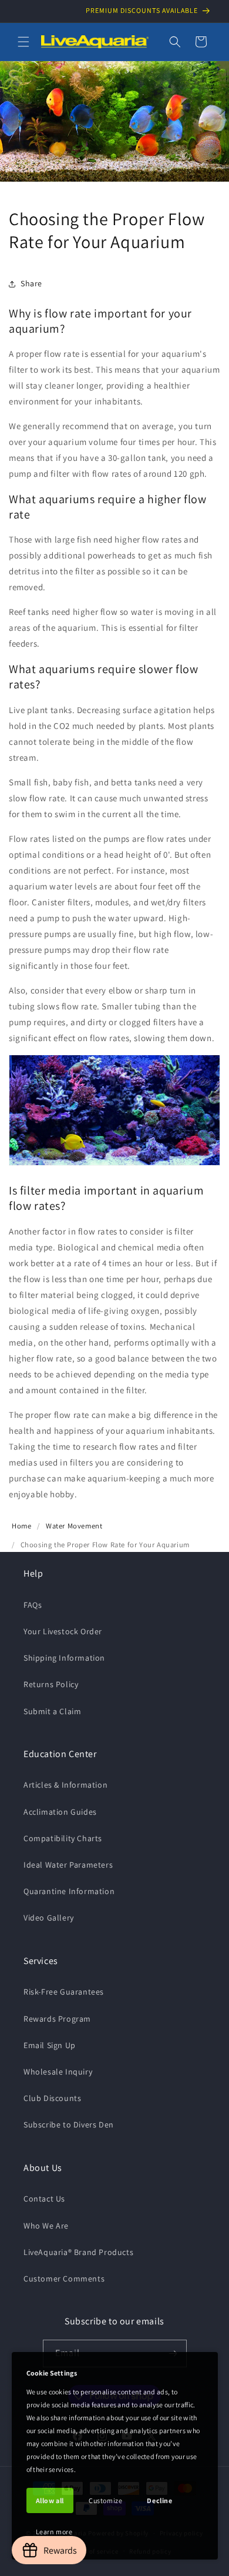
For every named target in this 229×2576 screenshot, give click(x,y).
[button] (23, 42)
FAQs (33, 1605)
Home (21, 1526)
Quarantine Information (69, 1891)
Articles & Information (65, 1785)
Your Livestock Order (63, 1631)
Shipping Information (64, 1658)
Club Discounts (52, 2098)
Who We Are (46, 2226)
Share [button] (31, 283)
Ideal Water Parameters (68, 1865)
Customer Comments (64, 2279)
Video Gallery (49, 1918)
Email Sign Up (50, 2045)
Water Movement (74, 1526)
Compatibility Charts (63, 1838)
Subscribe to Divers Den (69, 2125)
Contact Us (44, 2199)
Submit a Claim (52, 1711)
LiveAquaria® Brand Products (78, 2252)
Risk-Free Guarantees (64, 1992)
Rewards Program (57, 2019)
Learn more (54, 2532)
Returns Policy (51, 1684)
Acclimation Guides (60, 1812)
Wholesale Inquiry (58, 2072)
